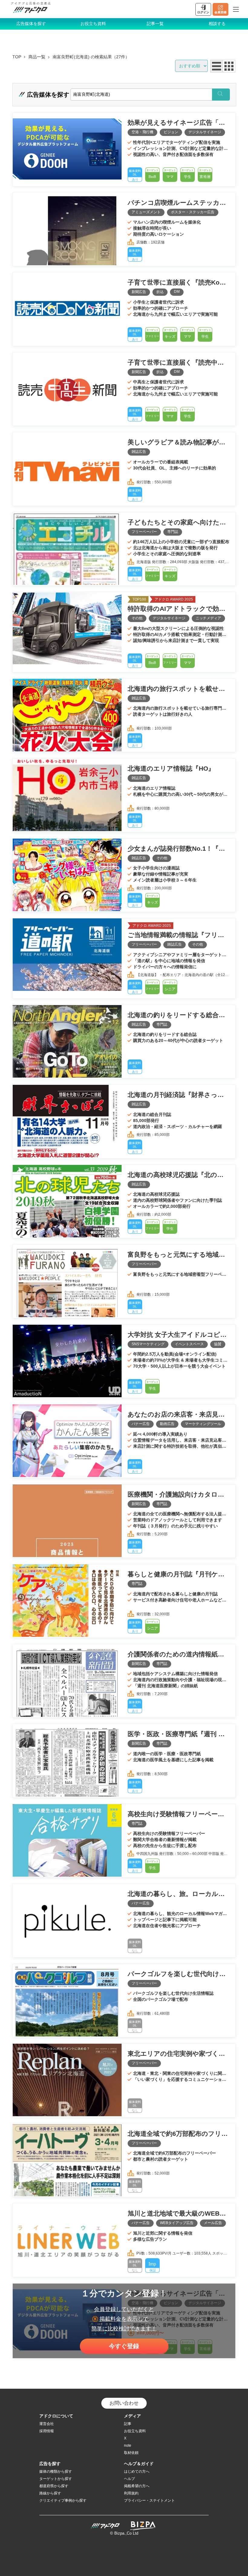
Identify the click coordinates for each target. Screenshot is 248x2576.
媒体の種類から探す (56, 2471)
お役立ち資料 (93, 24)
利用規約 (131, 2493)
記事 (128, 2424)
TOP (17, 57)
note (128, 2445)
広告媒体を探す (31, 24)
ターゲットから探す (56, 2479)
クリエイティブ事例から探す (63, 2500)
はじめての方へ (137, 2471)
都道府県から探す (54, 2486)
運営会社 (47, 2424)
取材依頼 (131, 2453)
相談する (217, 24)
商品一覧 (37, 57)
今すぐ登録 (124, 2346)
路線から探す (50, 2493)
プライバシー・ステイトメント (149, 2500)
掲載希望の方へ (137, 2486)
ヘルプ (129, 2479)
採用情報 (47, 2431)
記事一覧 (155, 24)
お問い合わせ (124, 2403)
